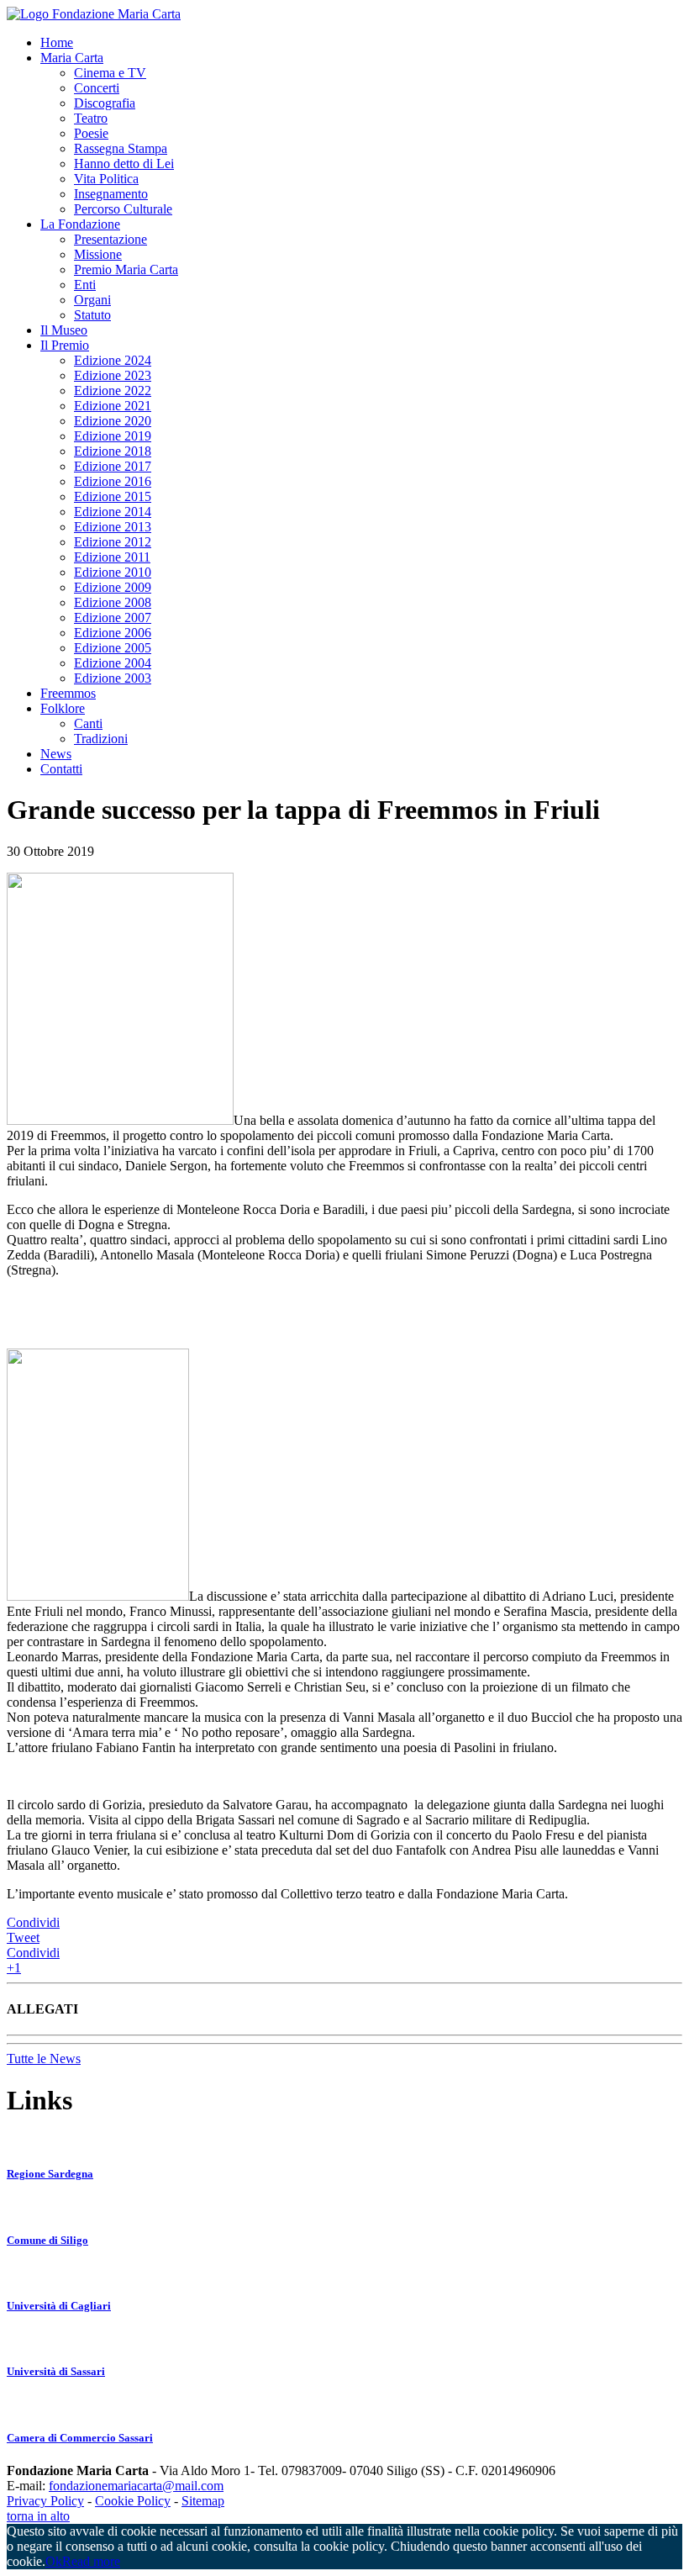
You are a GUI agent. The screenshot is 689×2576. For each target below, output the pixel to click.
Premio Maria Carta (126, 269)
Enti (85, 285)
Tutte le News (44, 2059)
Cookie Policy (133, 2501)
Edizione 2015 (113, 496)
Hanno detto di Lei (124, 164)
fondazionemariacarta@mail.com (136, 2486)
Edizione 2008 (113, 602)
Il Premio (65, 345)
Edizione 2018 (113, 451)
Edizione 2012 (113, 542)
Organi (92, 300)
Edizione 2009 (113, 587)
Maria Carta (72, 58)
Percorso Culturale (123, 209)
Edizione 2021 (113, 406)
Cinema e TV (110, 73)
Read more (91, 2561)
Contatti (61, 769)
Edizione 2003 (113, 678)
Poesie (91, 133)
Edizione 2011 (112, 557)
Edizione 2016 (113, 481)
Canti (88, 723)
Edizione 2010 (113, 572)
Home (57, 42)
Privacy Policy (45, 2501)
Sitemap (203, 2501)
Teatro (91, 118)
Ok (54, 2561)
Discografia (105, 103)
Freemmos (68, 693)
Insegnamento (111, 194)
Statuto (92, 315)
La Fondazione (80, 224)
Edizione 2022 (113, 391)
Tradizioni (101, 739)
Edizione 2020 (113, 421)
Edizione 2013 (113, 527)
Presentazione (110, 239)
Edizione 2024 (113, 360)
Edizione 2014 (113, 512)
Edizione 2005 (113, 648)
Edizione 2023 (113, 375)
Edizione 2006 (113, 633)
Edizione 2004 (113, 663)
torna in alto (38, 2516)
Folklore (63, 708)
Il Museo (64, 330)
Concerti (97, 88)
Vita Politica (106, 179)
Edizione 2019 (113, 436)
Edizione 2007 (113, 618)
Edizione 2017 (113, 466)
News (56, 754)
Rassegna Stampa (121, 148)
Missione (98, 254)
